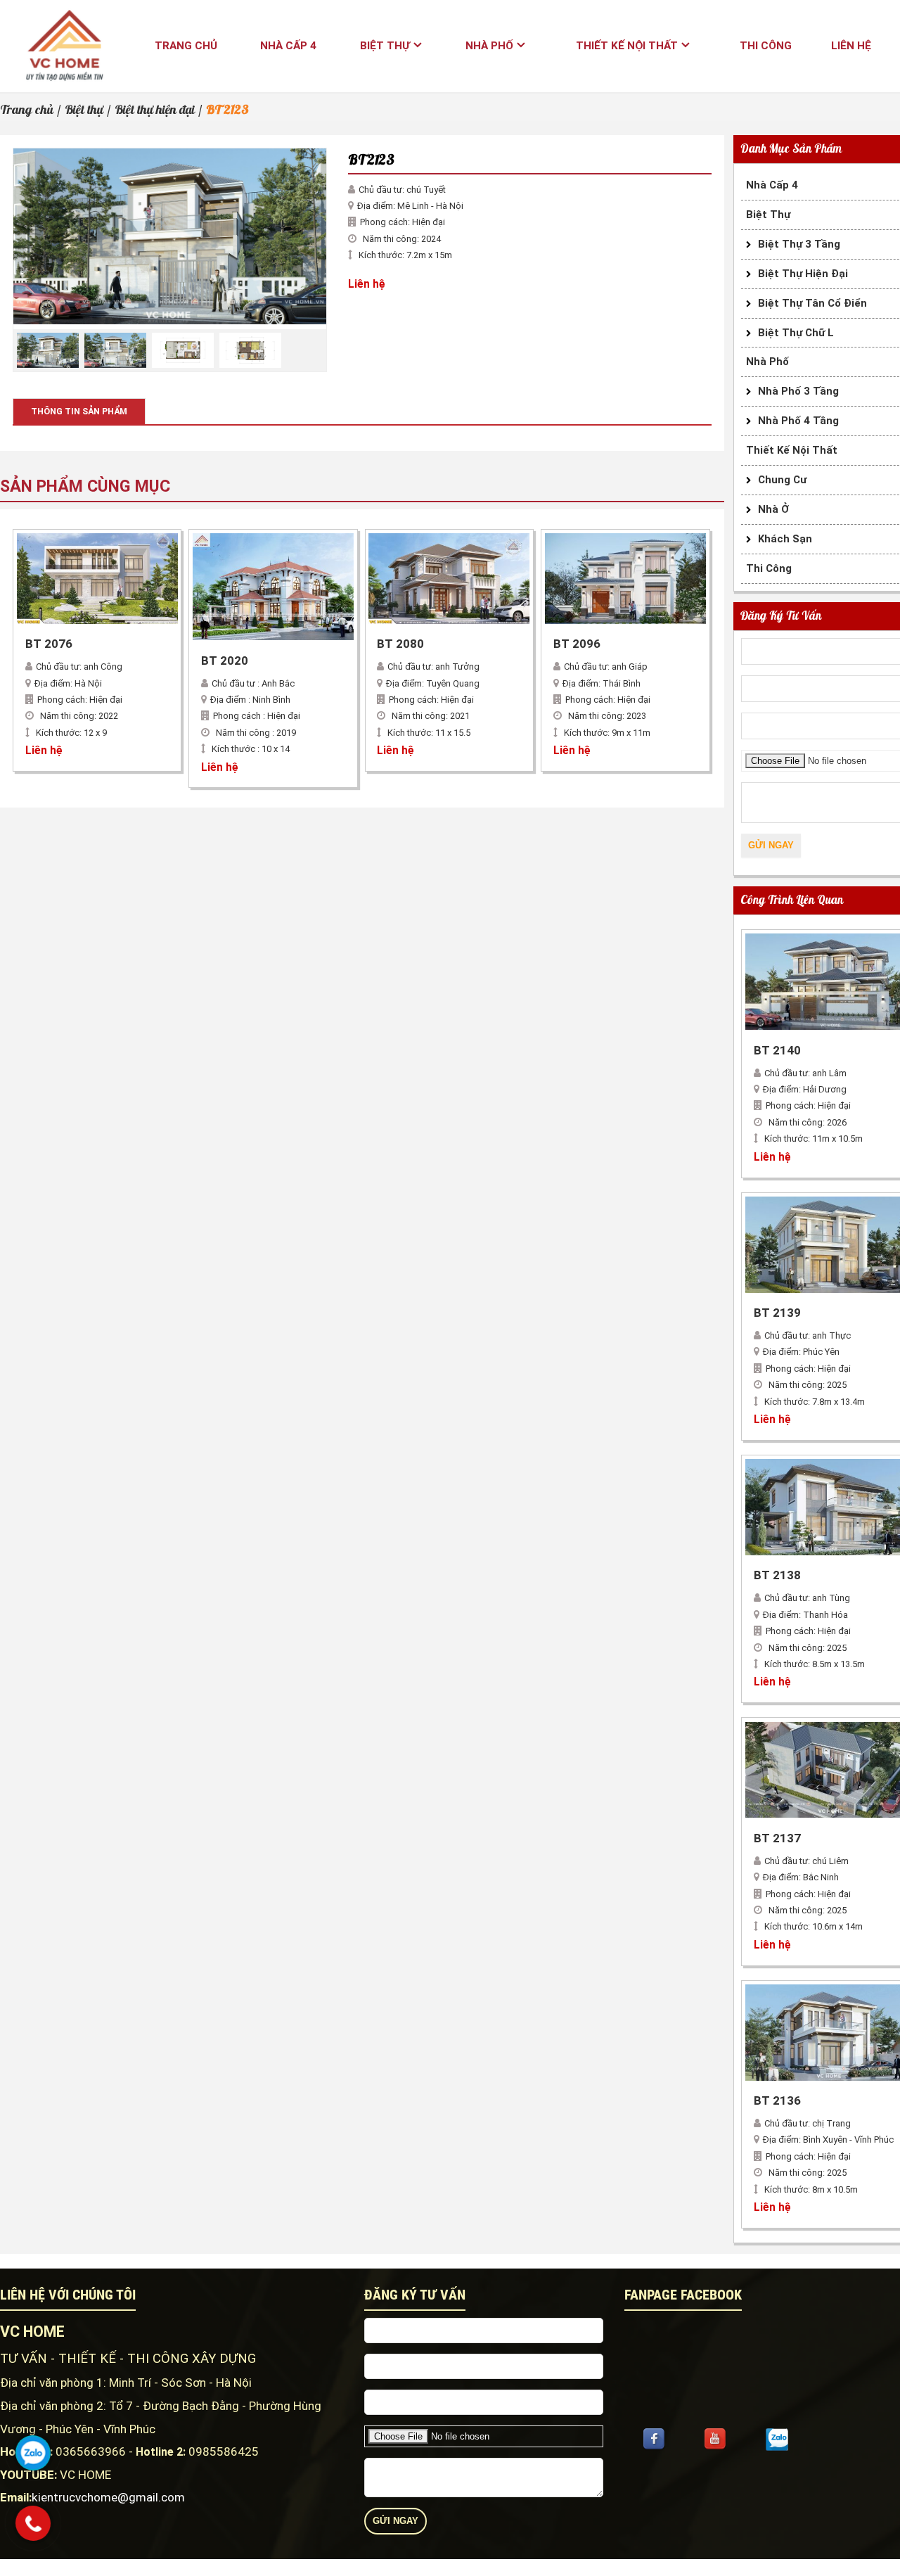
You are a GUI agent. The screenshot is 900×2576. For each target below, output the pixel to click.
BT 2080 (400, 644)
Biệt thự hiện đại (155, 110)
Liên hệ (851, 46)
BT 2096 (577, 644)
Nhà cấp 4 (288, 46)
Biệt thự (385, 46)
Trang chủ (186, 46)
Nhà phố (489, 46)
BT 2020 (225, 661)
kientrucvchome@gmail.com (108, 2497)
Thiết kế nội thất (627, 46)
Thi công (766, 46)
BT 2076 (49, 644)
